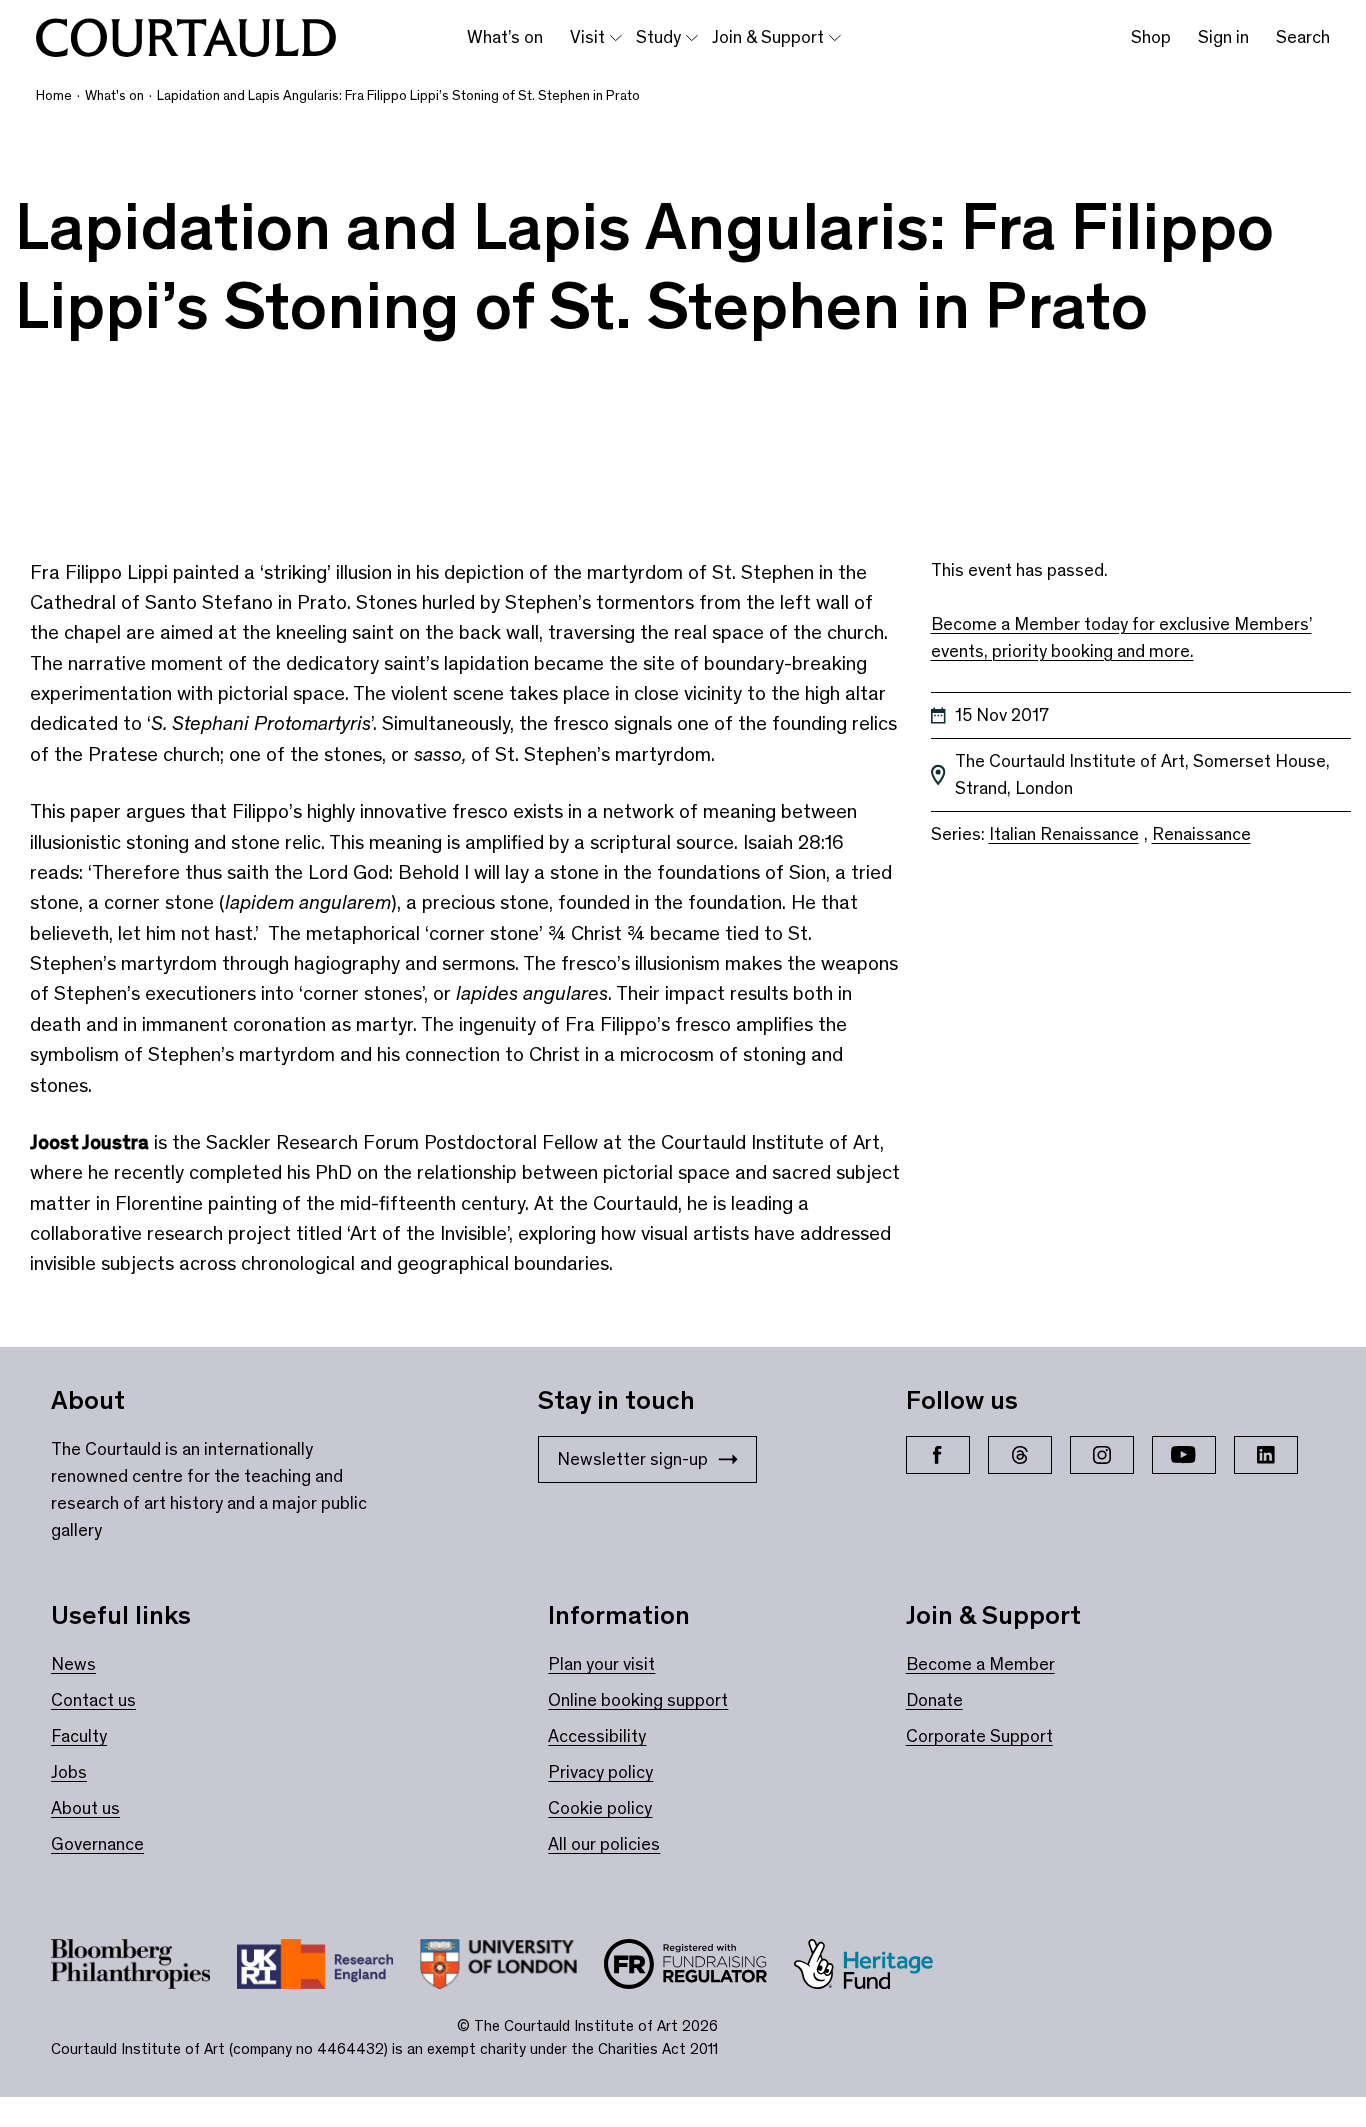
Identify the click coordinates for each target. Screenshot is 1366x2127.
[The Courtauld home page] (186, 38)
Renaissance (1201, 834)
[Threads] (1020, 1455)
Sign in (1223, 37)
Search (1303, 37)
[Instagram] (1102, 1455)
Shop (1151, 37)
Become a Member (980, 1664)
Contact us (93, 1700)
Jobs (69, 1772)
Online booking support (638, 1700)
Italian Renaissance (1064, 834)
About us (85, 1808)
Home (54, 95)
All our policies (604, 1844)
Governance (97, 1844)
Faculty (79, 1736)
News (73, 1664)
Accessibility (597, 1736)
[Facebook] (938, 1455)
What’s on (505, 37)
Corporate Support (979, 1736)
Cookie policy (600, 1808)
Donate (934, 1700)
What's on (114, 95)
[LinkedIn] (1266, 1455)
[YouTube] (1184, 1455)
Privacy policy (600, 1772)
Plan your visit (601, 1664)
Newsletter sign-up (632, 1459)
